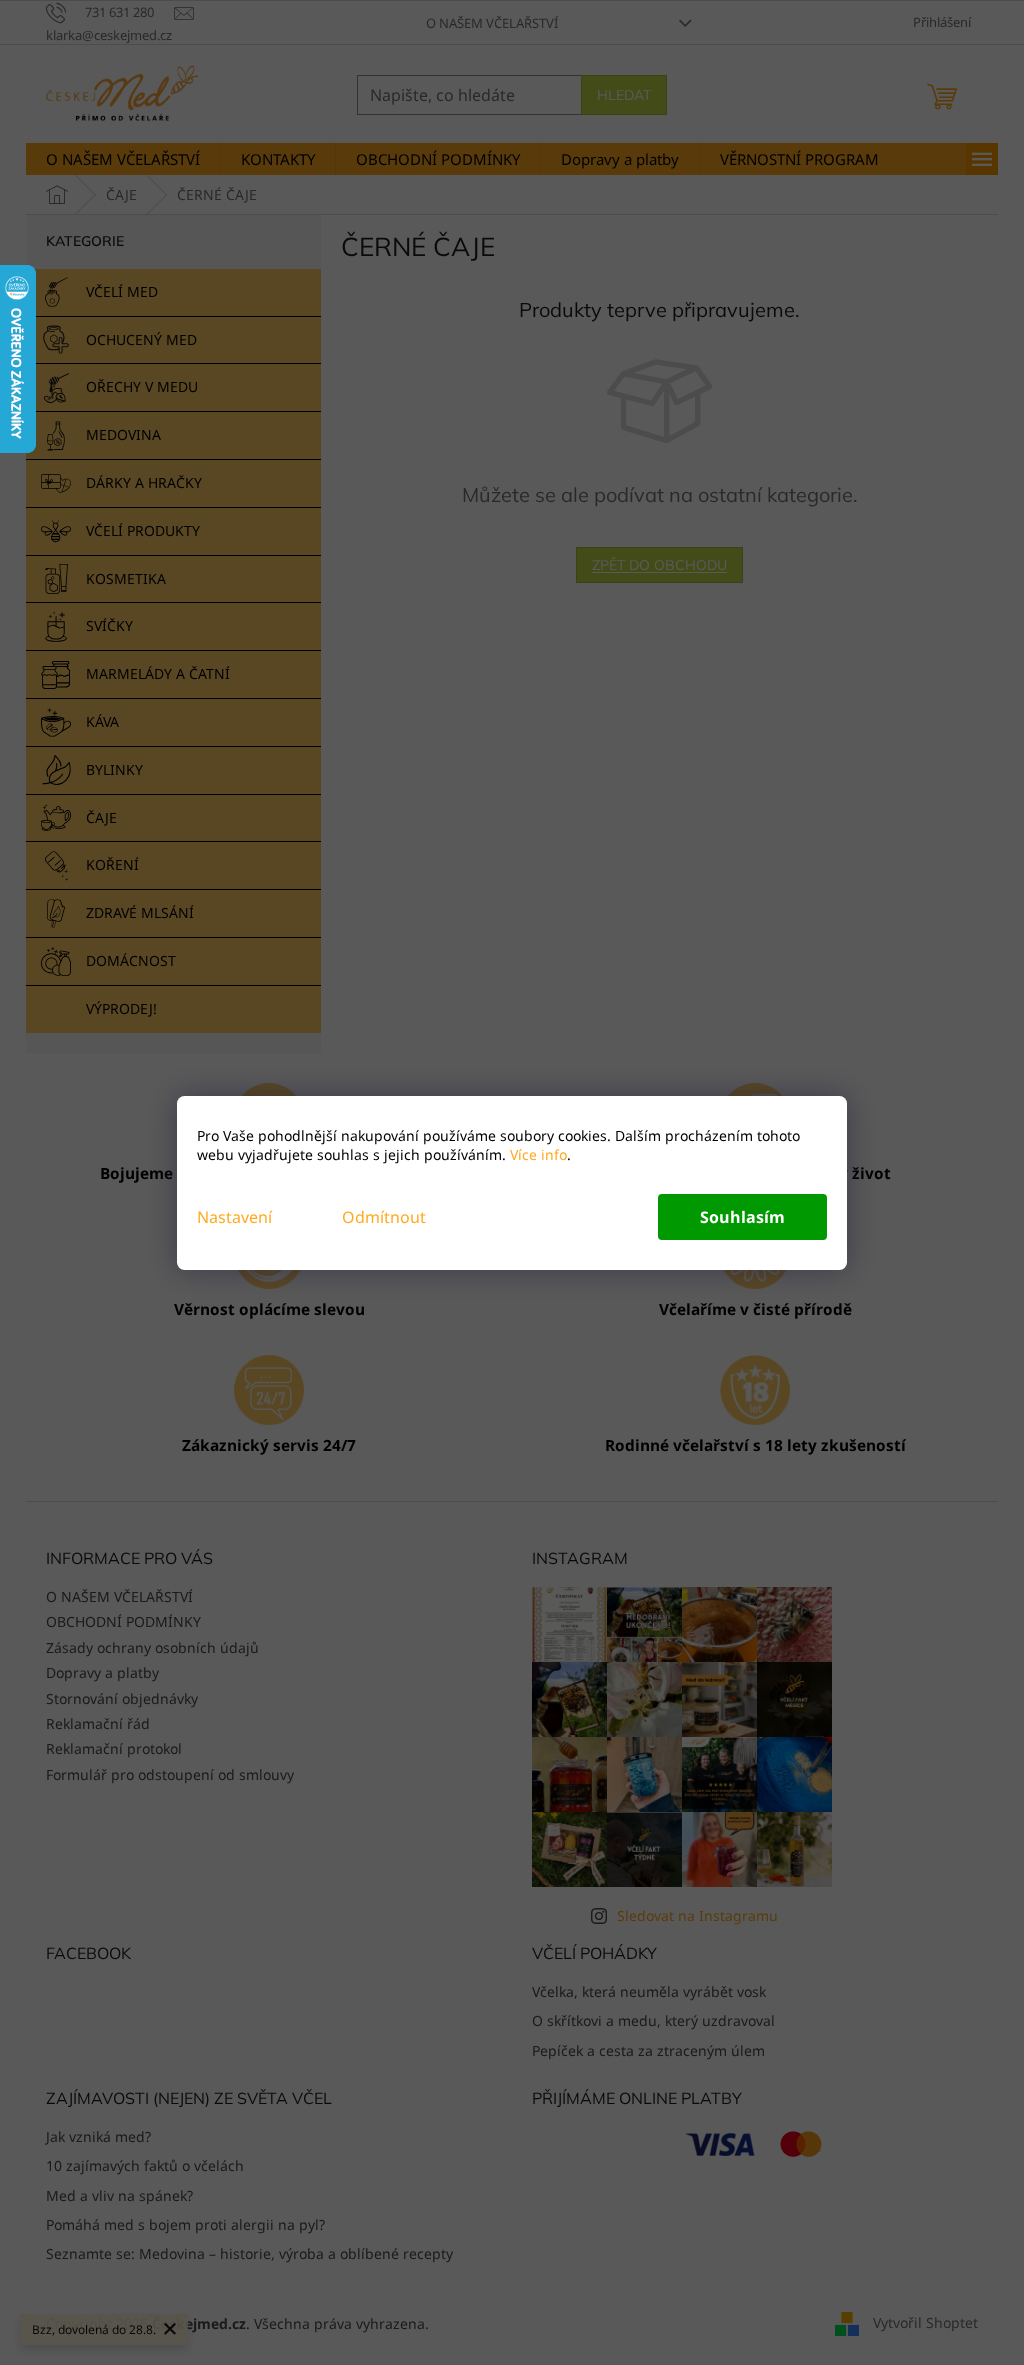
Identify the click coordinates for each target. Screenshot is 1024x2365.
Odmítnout (384, 1217)
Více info (536, 1154)
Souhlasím (742, 1217)
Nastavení (234, 1217)
